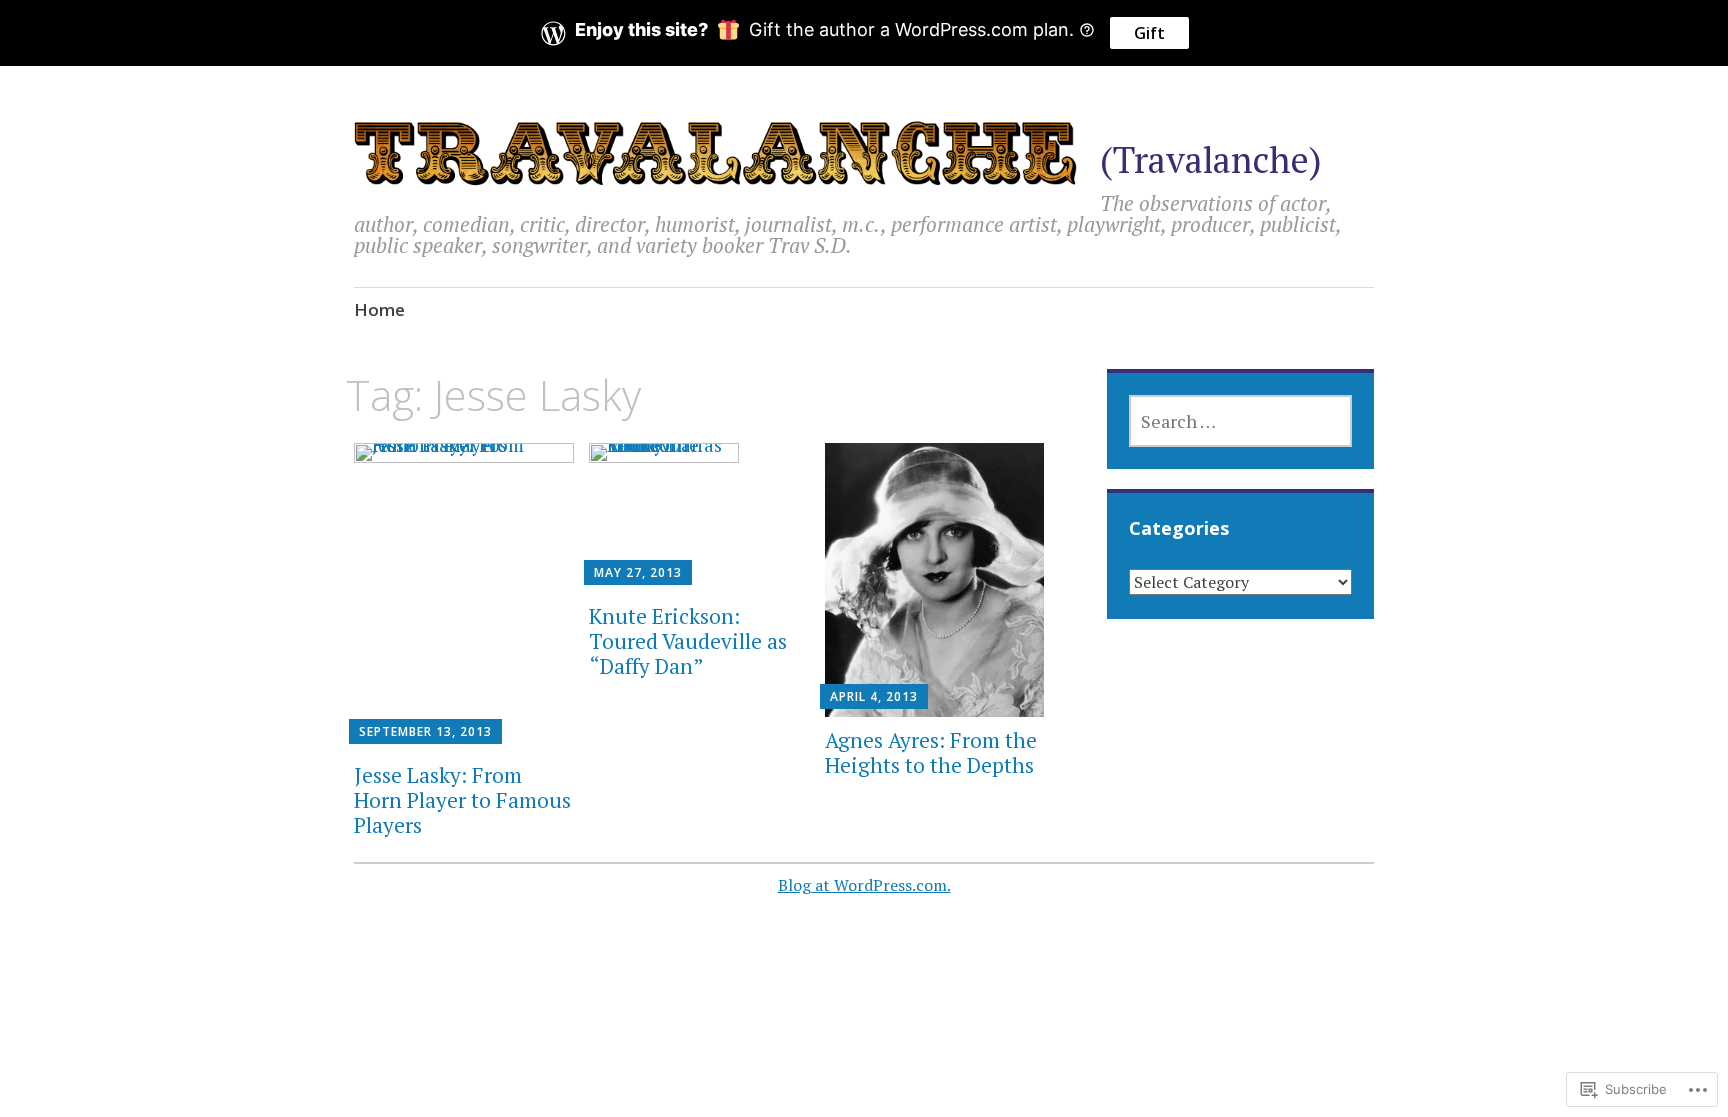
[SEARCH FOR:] (1240, 421)
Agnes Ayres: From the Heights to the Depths (931, 752)
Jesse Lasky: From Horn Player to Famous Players (462, 800)
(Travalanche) (1211, 159)
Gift (1149, 33)
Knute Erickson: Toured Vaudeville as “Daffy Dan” (688, 641)
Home (379, 309)
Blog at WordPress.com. (864, 885)
